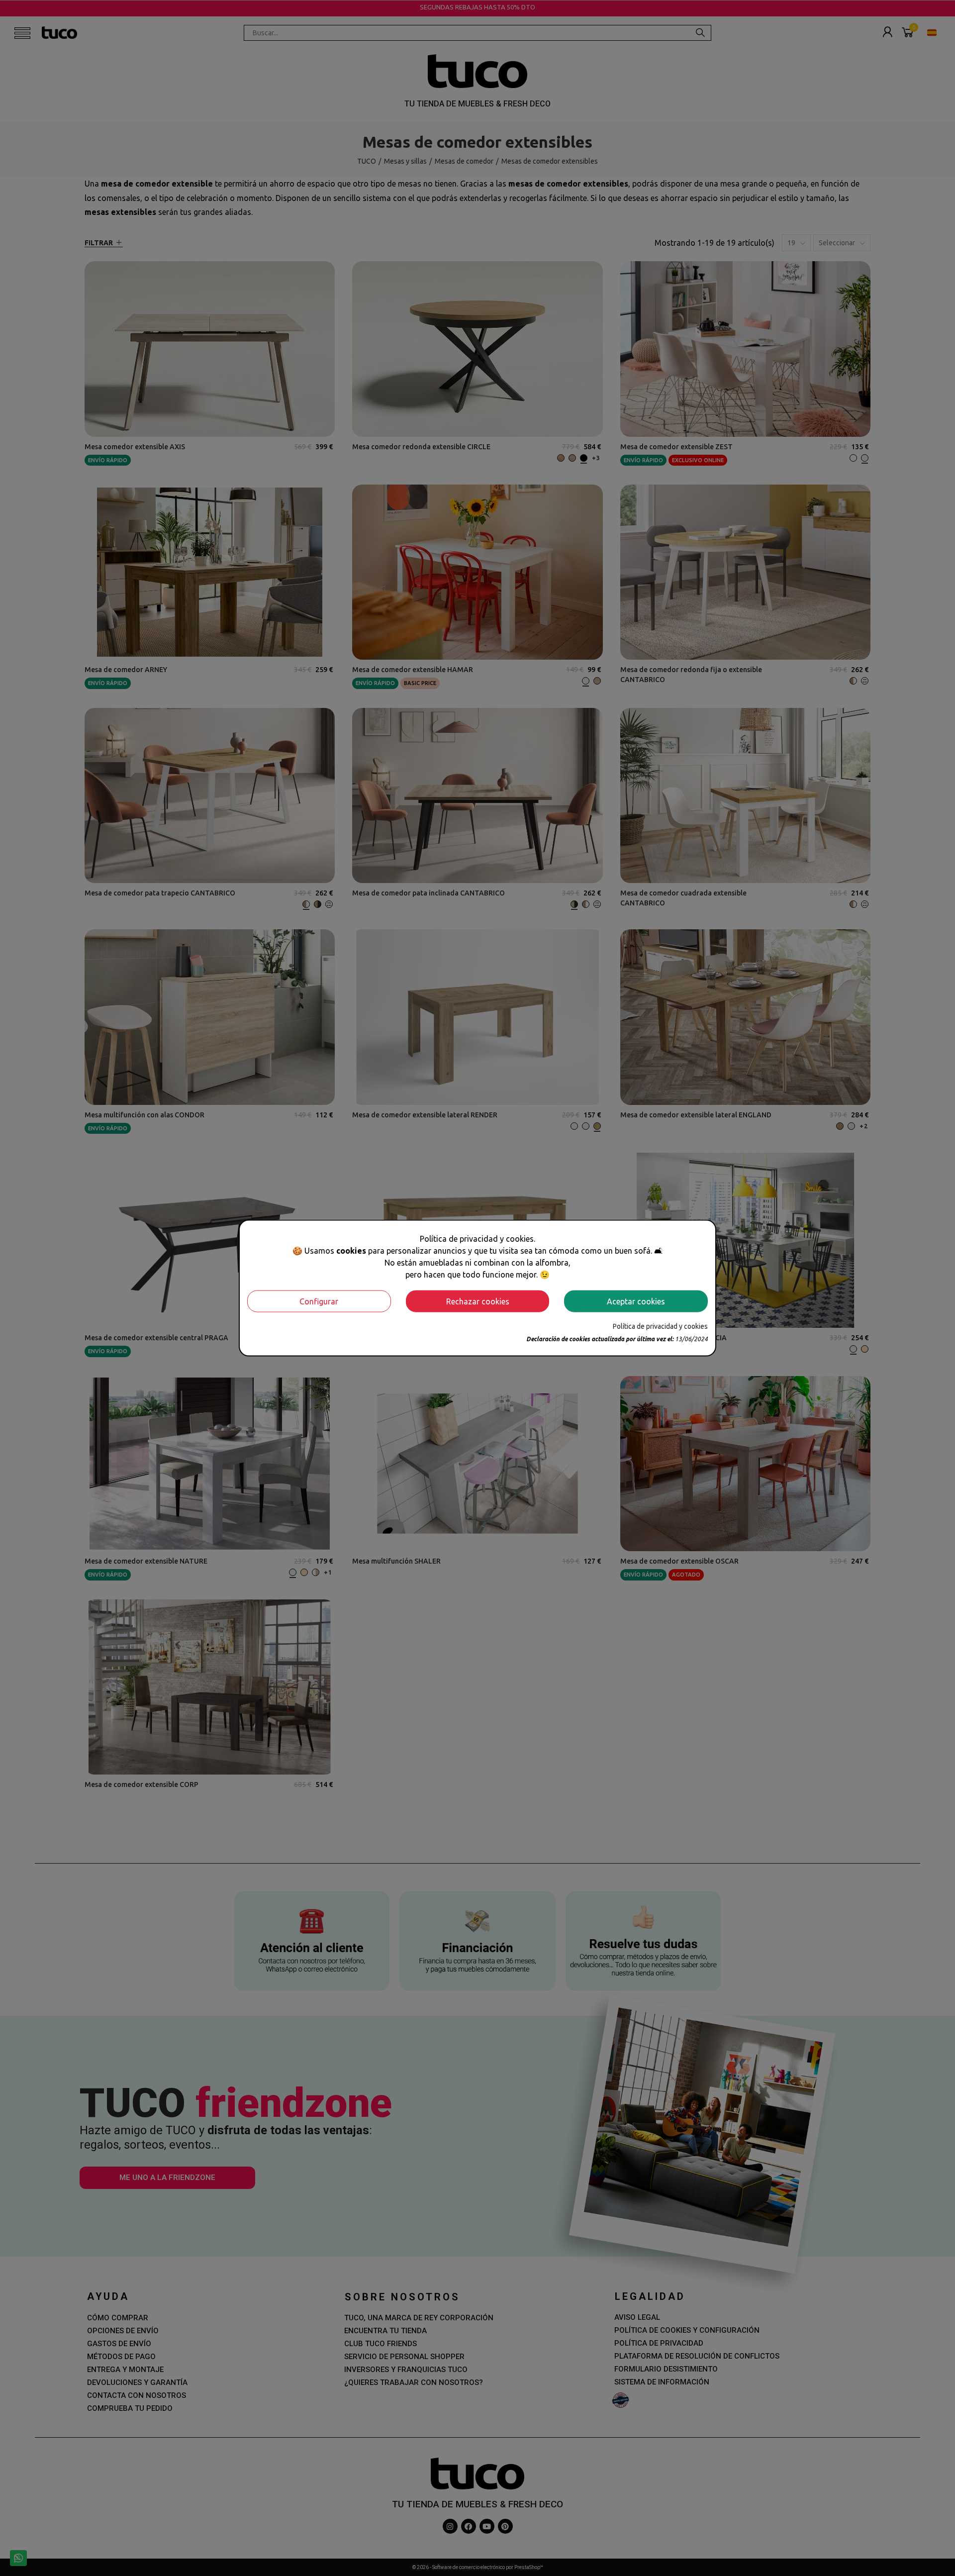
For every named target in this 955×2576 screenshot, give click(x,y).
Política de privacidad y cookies (660, 1326)
